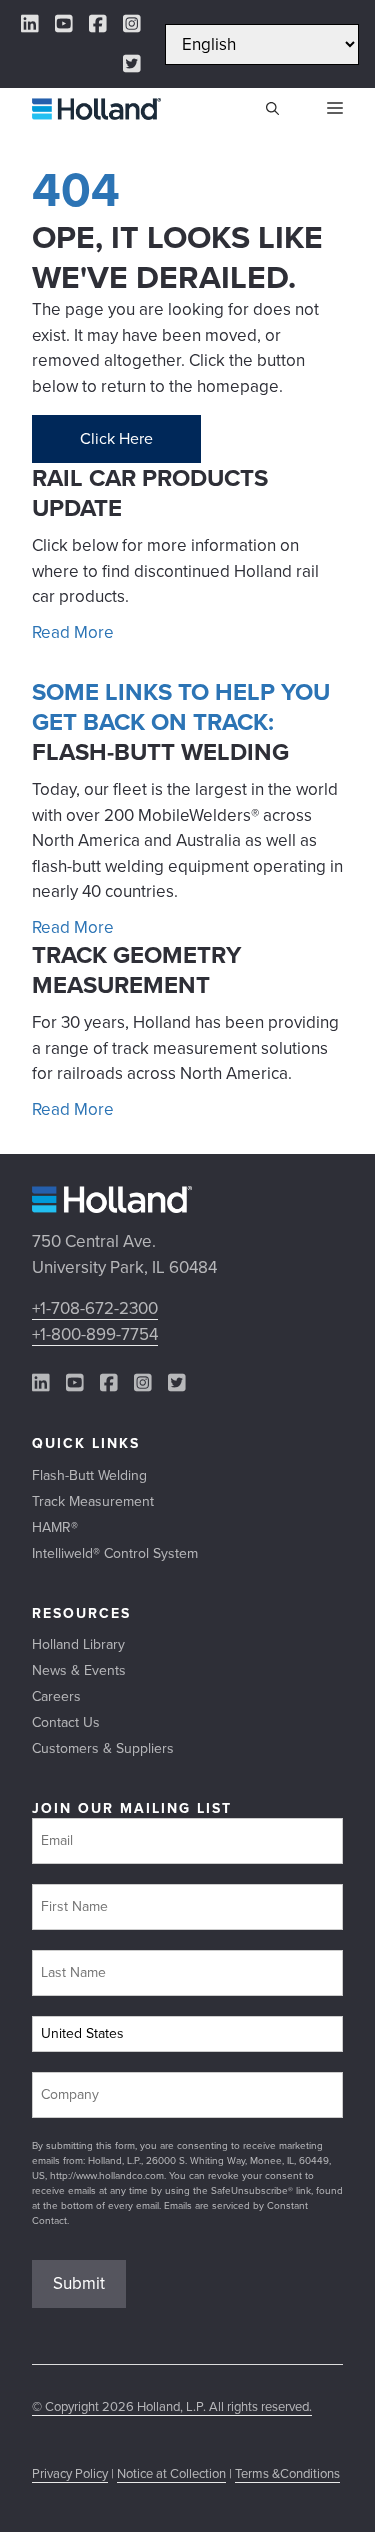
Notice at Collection (171, 2473)
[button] (272, 109)
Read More (73, 632)
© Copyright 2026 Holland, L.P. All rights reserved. (172, 2406)
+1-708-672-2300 (95, 1308)
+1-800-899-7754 (95, 1334)
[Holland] (96, 109)
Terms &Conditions (287, 2473)
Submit (79, 2283)
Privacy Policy (70, 2473)
